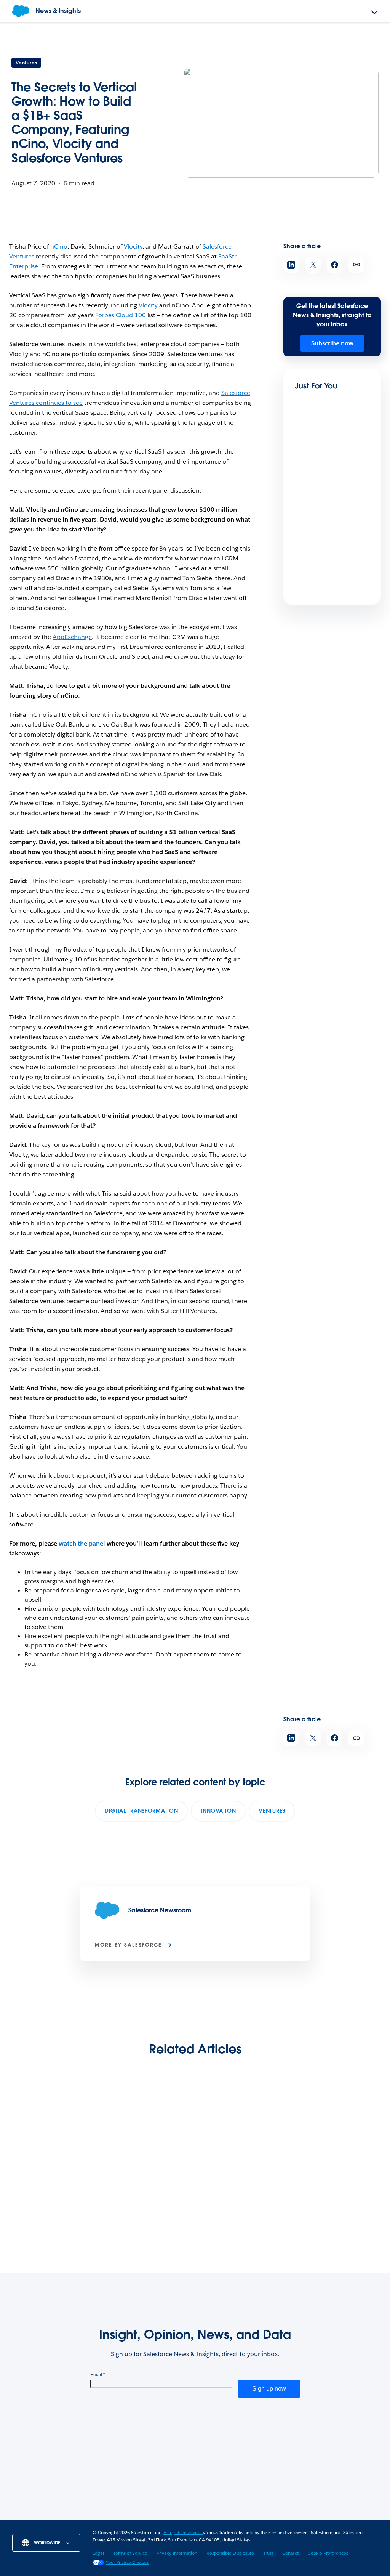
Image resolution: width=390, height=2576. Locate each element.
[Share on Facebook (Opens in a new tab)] (335, 265)
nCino (59, 246)
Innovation (218, 1811)
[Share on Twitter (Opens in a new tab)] (313, 265)
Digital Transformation (141, 1811)
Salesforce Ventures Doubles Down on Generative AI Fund (338, 2178)
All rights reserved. (183, 2532)
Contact (290, 2553)
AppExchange (72, 637)
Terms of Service (130, 2553)
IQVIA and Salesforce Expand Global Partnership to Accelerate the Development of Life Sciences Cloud (243, 2193)
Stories (127, 2517)
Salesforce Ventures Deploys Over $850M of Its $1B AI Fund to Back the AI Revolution (50, 2188)
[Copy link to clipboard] (356, 265)
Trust (268, 2553)
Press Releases (169, 2517)
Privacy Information (177, 2553)
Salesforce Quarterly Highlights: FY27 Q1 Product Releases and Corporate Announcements (327, 494)
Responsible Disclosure (230, 2553)
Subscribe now (332, 343)
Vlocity (133, 246)
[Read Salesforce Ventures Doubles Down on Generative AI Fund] (340, 2135)
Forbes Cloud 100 (121, 315)
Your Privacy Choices (127, 2562)
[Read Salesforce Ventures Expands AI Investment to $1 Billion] (147, 2135)
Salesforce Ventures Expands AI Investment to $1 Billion (145, 2183)
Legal (98, 2553)
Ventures (26, 63)
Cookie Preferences (328, 2553)
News (97, 2517)
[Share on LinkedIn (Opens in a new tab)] (291, 265)
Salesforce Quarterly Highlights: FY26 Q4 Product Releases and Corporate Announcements (327, 596)
